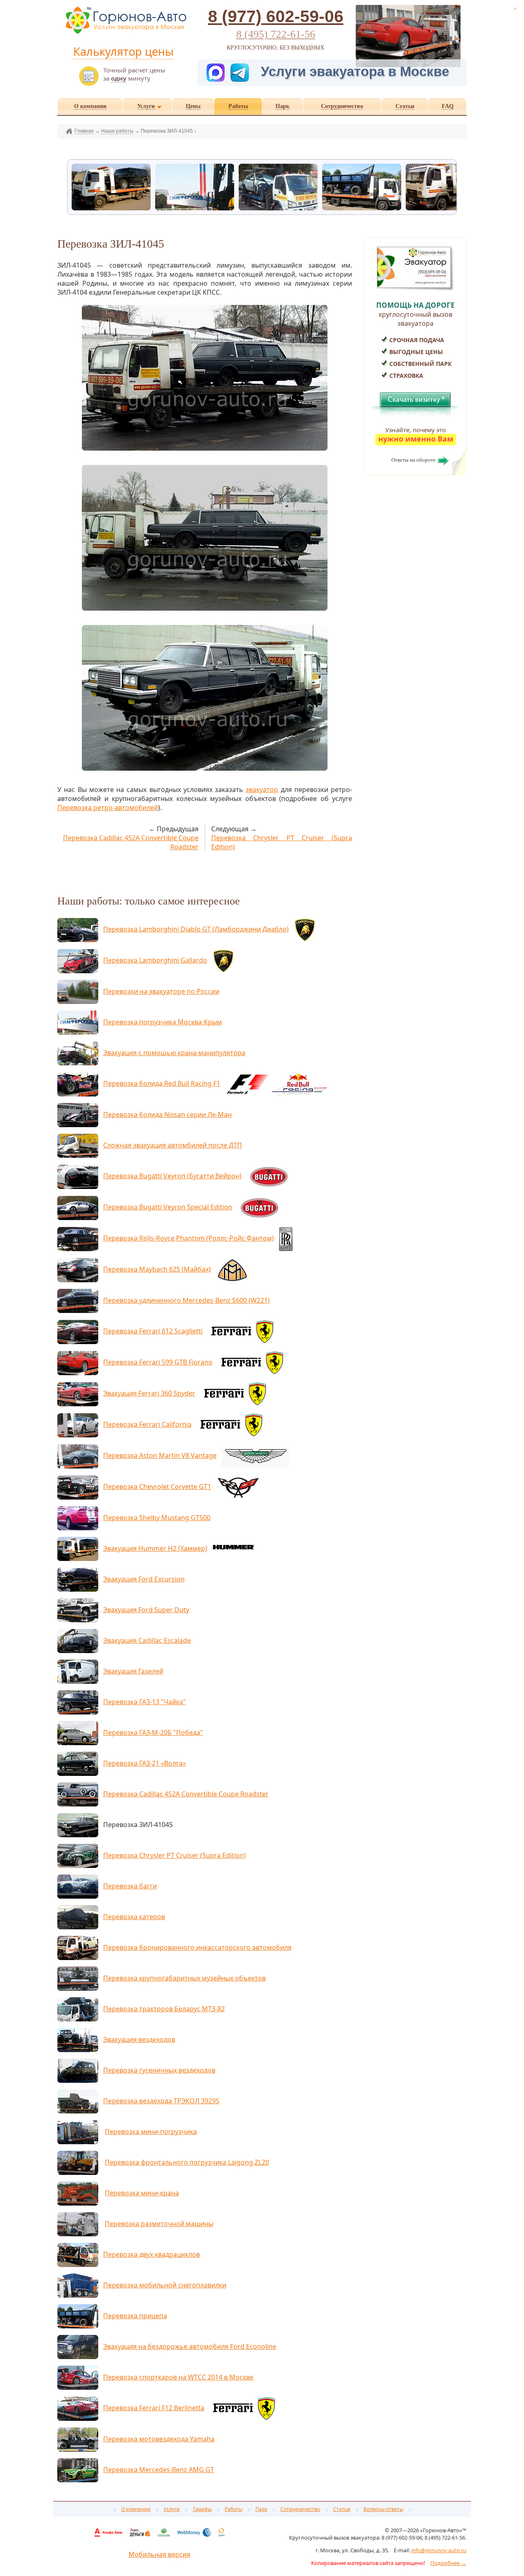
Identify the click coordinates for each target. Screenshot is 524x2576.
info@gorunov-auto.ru (439, 2550)
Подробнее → (448, 2563)
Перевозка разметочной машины (159, 2224)
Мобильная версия (159, 2554)
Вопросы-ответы (383, 2509)
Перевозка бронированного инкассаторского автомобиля (197, 1947)
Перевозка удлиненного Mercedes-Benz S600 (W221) (186, 1300)
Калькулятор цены (123, 51)
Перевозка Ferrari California (147, 1424)
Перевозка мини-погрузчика (151, 2132)
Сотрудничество (300, 2509)
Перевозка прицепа (135, 2316)
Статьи (342, 2509)
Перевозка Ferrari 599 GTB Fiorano (158, 1362)
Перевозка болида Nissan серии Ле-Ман (167, 1114)
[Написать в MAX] (217, 71)
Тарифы (202, 2509)
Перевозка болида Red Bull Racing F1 (162, 1083)
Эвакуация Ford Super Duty (146, 1610)
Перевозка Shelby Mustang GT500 (157, 1518)
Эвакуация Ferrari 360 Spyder (149, 1393)
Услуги (172, 2509)
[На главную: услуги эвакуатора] (125, 33)
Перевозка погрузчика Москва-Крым (163, 1022)
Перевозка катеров (134, 1917)
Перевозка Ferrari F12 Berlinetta (154, 2408)
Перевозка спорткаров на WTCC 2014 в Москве (178, 2377)
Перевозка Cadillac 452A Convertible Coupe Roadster (186, 1794)
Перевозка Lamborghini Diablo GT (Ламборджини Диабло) (196, 929)
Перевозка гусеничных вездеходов (159, 2070)
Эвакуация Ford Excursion (144, 1579)
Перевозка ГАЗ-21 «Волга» (145, 1763)
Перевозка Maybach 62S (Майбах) (157, 1269)
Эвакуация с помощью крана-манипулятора (174, 1053)
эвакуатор (262, 789)
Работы (234, 2509)
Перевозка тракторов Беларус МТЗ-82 (164, 2009)
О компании (136, 2509)
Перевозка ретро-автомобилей (108, 808)
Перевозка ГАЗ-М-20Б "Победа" (153, 1732)
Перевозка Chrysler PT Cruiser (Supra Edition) (175, 1855)
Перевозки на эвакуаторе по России (161, 991)
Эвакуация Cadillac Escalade (147, 1640)
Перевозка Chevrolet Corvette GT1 (157, 1487)
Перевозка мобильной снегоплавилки (165, 2285)
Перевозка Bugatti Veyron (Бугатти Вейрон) (172, 1176)
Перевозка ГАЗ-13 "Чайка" (145, 1702)
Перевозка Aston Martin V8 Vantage (160, 1455)
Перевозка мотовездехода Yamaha (159, 2439)
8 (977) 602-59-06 (276, 16)
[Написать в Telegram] (244, 71)
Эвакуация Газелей (133, 1671)
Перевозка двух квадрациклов (151, 2254)
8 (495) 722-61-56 (276, 34)
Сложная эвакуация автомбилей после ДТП (173, 1145)
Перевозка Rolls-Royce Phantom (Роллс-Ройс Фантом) (189, 1238)
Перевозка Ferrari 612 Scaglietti (153, 1331)
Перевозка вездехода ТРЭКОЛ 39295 (161, 2101)
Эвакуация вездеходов (139, 2039)
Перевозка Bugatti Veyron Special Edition (168, 1207)
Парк (261, 2509)
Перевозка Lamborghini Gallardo (155, 960)
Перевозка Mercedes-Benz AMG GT (159, 2470)
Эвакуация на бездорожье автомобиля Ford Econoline (190, 2346)
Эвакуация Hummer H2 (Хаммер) (155, 1548)
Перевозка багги (130, 1886)
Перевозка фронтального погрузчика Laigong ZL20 (187, 2162)
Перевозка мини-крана (142, 2193)
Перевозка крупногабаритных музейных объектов (184, 1978)
